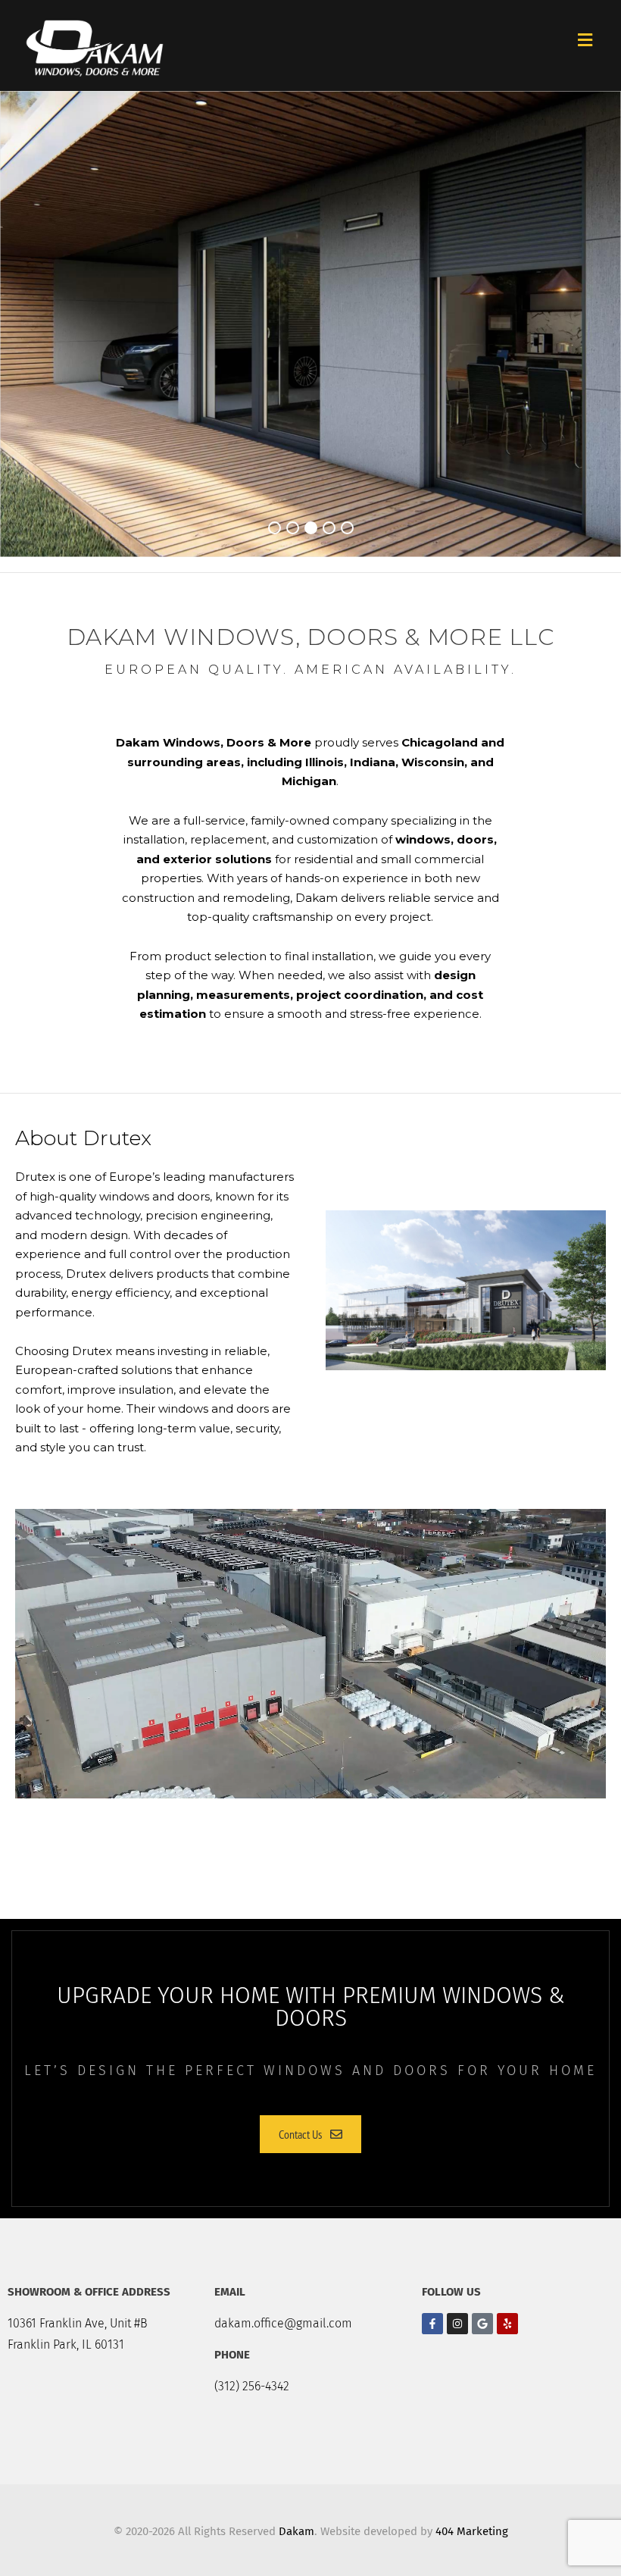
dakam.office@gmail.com (283, 2323)
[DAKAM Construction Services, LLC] (95, 45)
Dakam (296, 2531)
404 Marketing (472, 2531)
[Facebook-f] (432, 2324)
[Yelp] (507, 2324)
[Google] (482, 2324)
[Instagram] (457, 2324)
